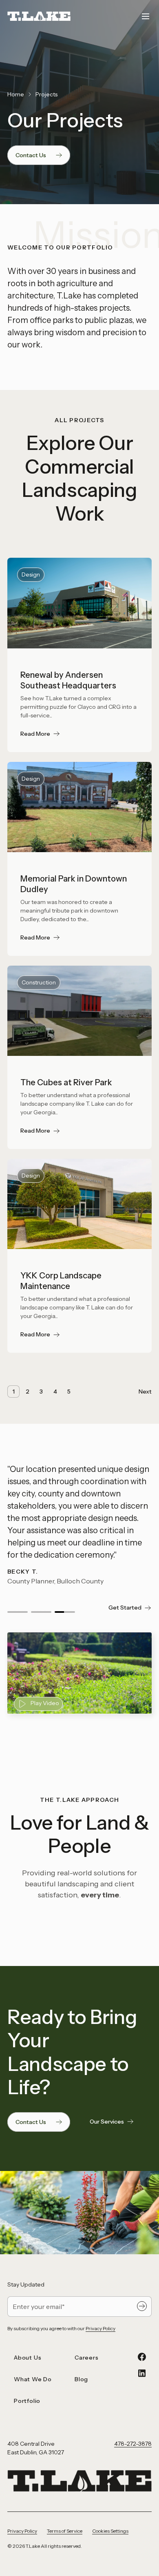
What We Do (33, 2379)
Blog (81, 2379)
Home (16, 94)
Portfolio (27, 2401)
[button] (18, 1612)
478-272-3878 (133, 2444)
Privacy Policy (100, 2328)
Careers (87, 2358)
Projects (46, 94)
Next (145, 1392)
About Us (28, 2358)
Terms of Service (65, 2531)
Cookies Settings (110, 2531)
